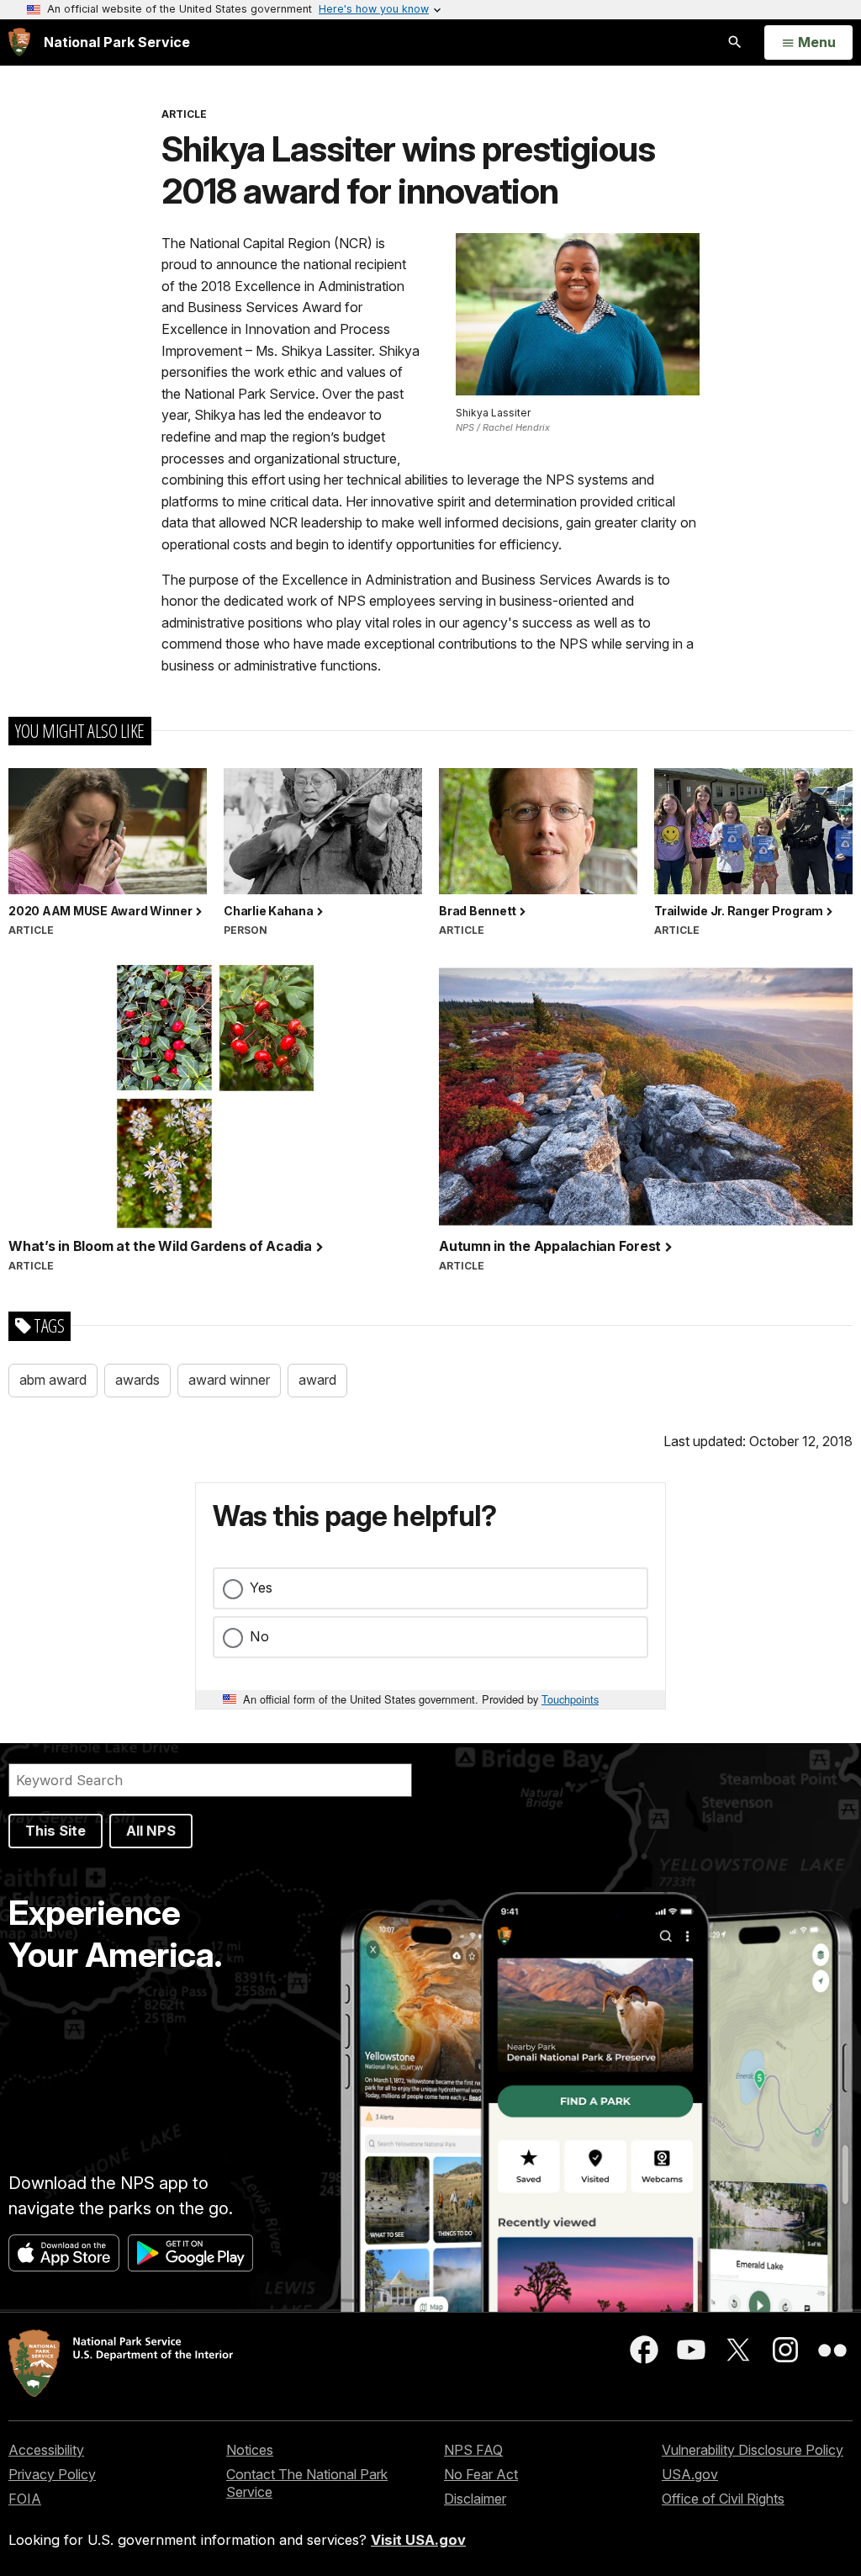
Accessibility (46, 2450)
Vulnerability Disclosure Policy (753, 2450)
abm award (53, 1380)
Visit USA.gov (418, 2540)
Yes (261, 1587)
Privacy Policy (52, 2474)
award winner (229, 1380)
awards (137, 1380)
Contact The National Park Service (307, 2483)
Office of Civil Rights (723, 2499)
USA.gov (690, 2474)
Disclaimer (475, 2499)
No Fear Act (481, 2474)
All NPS (151, 1831)
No (259, 1636)
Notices (250, 2450)
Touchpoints (570, 1699)
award (317, 1380)
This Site (55, 1831)
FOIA (25, 2499)
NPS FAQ (473, 2450)
